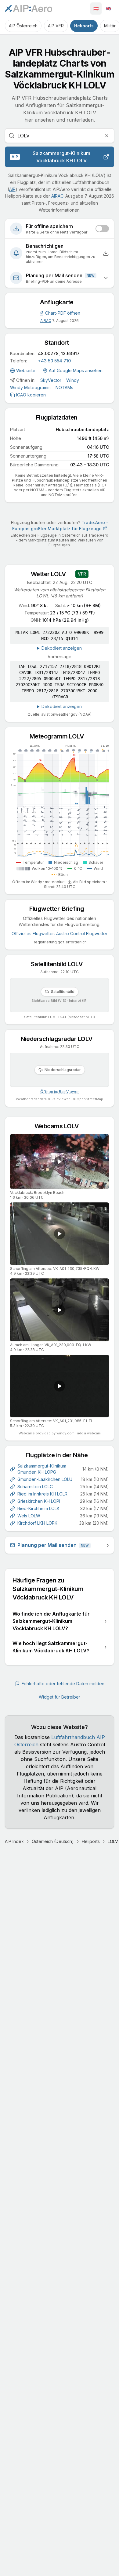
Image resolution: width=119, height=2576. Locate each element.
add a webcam (89, 1433)
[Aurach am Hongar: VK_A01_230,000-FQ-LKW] (60, 1310)
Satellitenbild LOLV (60, 964)
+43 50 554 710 (54, 361)
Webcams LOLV (60, 1126)
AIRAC (57, 196)
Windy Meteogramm (30, 387)
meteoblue (55, 882)
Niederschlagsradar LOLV (60, 1039)
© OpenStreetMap (88, 1099)
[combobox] (60, 136)
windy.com (65, 1433)
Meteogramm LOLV (60, 736)
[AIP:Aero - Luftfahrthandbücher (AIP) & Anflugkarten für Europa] (29, 9)
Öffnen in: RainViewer (60, 1092)
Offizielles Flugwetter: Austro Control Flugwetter (60, 934)
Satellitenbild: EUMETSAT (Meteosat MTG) (60, 1017)
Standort (60, 343)
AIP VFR (56, 26)
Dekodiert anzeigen (62, 648)
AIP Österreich (23, 26)
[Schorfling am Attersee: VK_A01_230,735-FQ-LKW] (60, 1234)
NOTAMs (64, 387)
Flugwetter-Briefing (60, 909)
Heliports (84, 26)
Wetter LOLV (51, 574)
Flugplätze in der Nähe (60, 1455)
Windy (73, 380)
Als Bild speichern (89, 882)
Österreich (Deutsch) (53, 1841)
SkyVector (51, 380)
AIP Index (14, 1841)
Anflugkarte (60, 302)
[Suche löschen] (107, 136)
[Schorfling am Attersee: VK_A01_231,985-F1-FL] (60, 1386)
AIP (12, 189)
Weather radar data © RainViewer (43, 1099)
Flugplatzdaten (60, 417)
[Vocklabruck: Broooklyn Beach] (60, 1162)
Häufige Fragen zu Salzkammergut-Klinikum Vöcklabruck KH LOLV (60, 1589)
